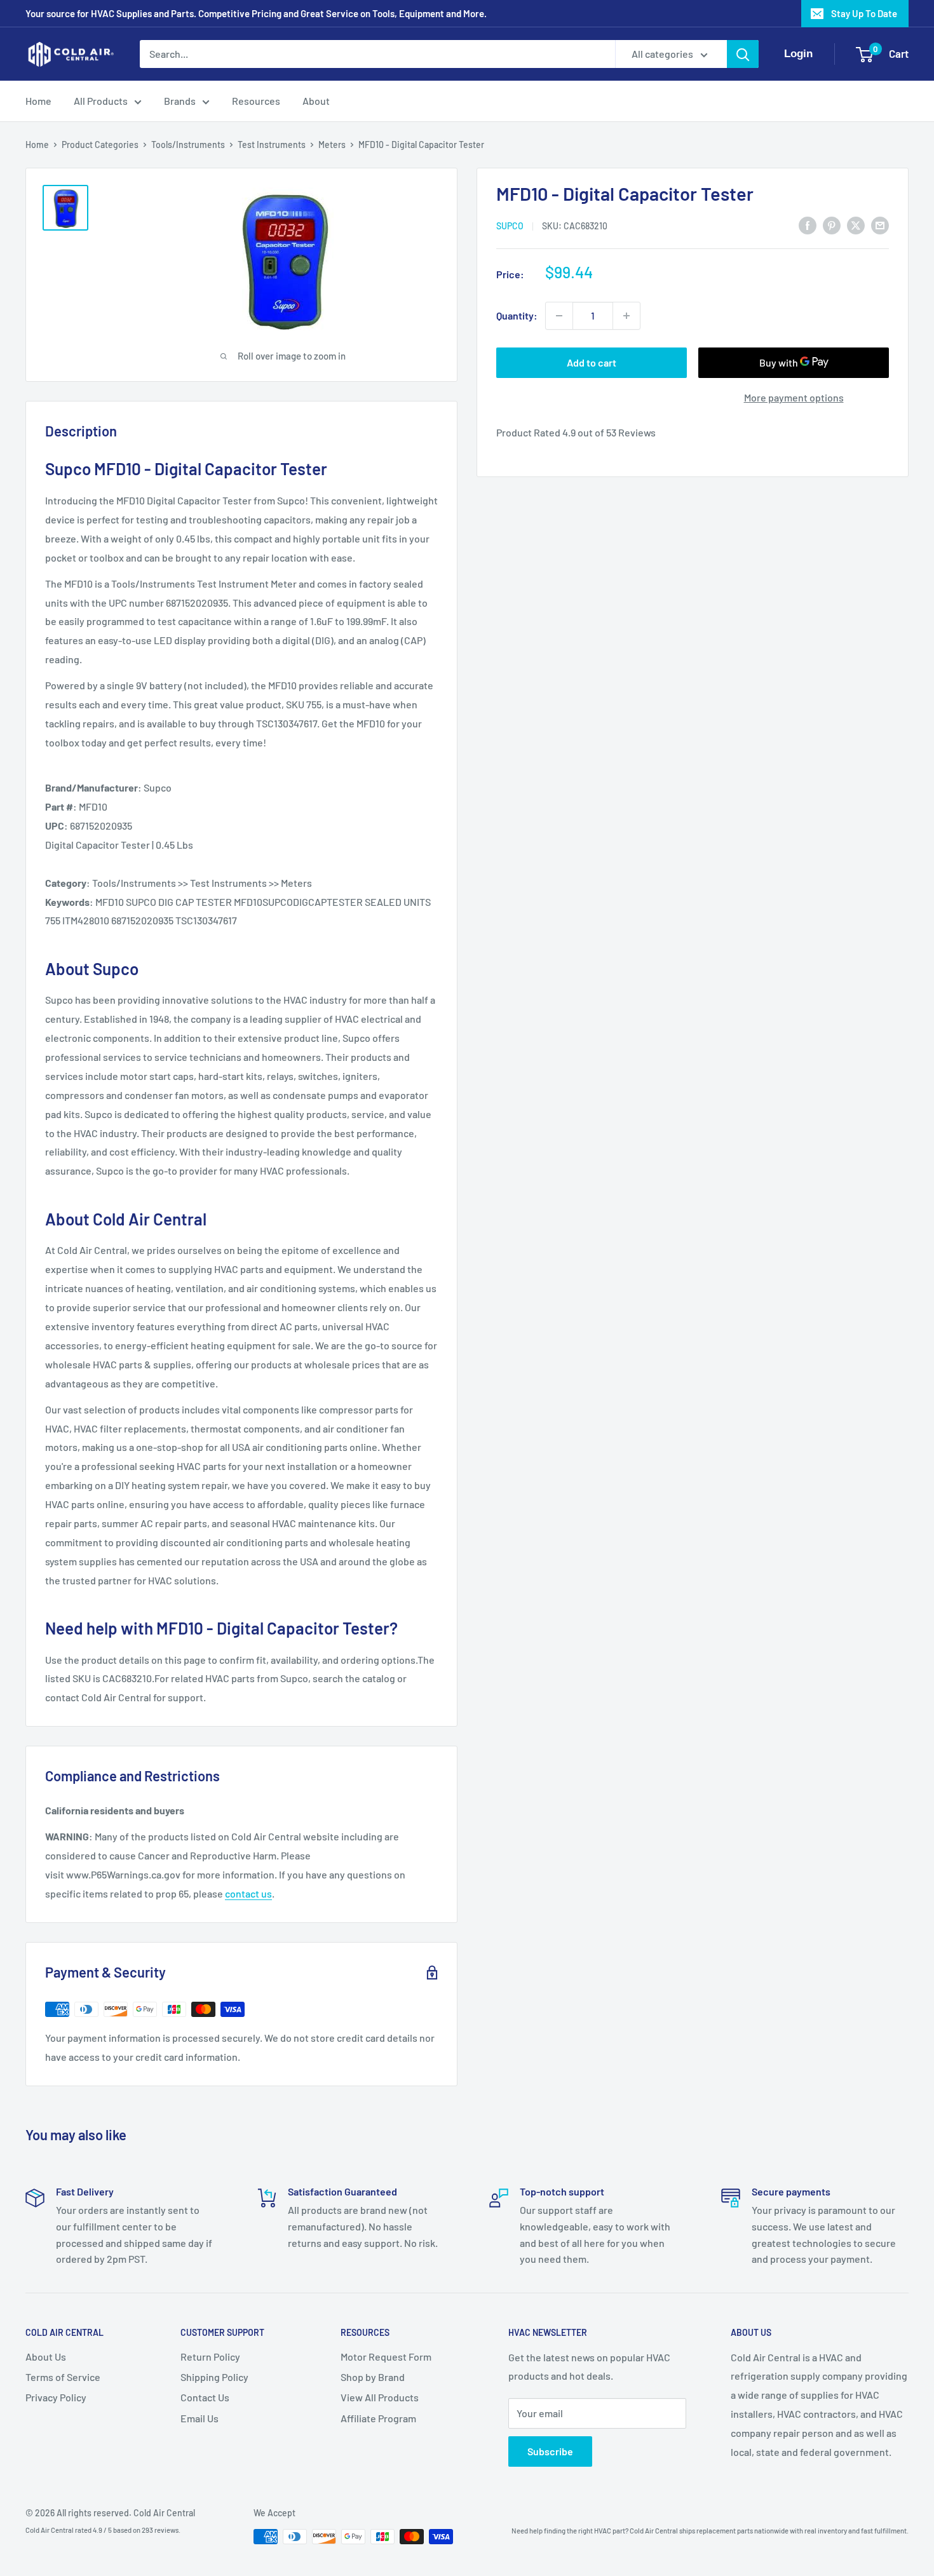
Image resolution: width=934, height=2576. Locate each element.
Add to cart (592, 362)
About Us (46, 2357)
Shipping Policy (214, 2377)
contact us (248, 1893)
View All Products (380, 2397)
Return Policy (210, 2357)
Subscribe (550, 2451)
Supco (510, 226)
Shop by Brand (373, 2377)
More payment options (794, 397)
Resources (256, 101)
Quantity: (517, 315)
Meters (332, 145)
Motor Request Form (386, 2357)
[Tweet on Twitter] (856, 225)
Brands (180, 101)
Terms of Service (63, 2377)
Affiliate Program (378, 2418)
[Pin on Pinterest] (832, 225)
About (316, 101)
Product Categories (100, 145)
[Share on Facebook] (808, 225)
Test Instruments (272, 145)
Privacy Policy (56, 2397)
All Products (101, 101)
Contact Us (205, 2397)
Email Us (200, 2418)
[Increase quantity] (626, 316)
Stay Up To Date (864, 13)
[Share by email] (880, 225)
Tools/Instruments (188, 145)
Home (38, 101)
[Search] (743, 54)
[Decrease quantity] (559, 316)
